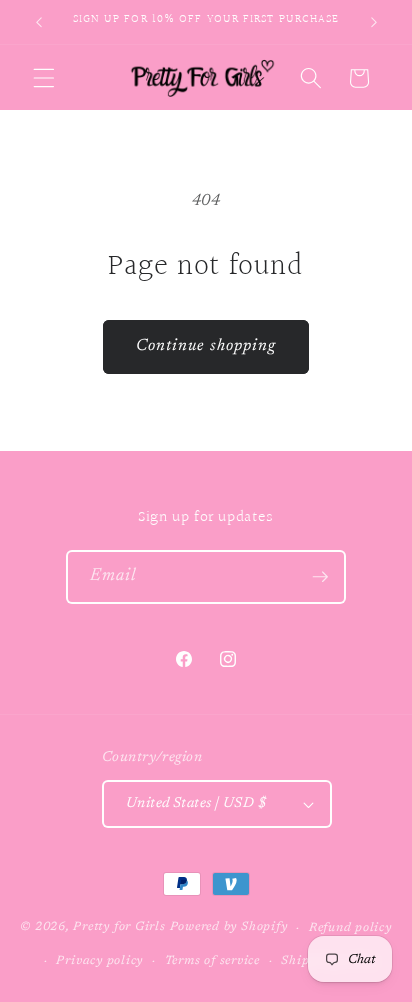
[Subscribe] (320, 577)
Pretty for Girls (119, 928)
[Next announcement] (374, 22)
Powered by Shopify (229, 928)
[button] (44, 78)
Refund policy (350, 928)
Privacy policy (99, 961)
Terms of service (212, 961)
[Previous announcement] (39, 22)
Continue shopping (206, 346)
